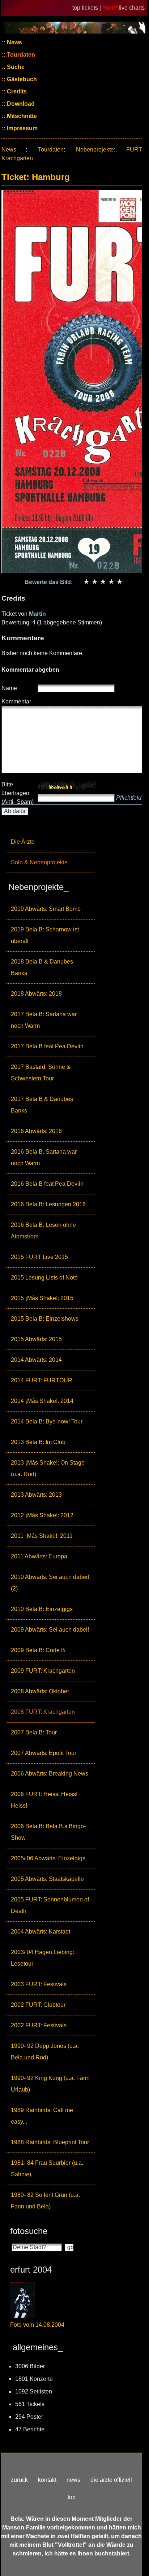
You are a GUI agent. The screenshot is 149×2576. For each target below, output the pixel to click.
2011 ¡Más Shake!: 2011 (42, 1536)
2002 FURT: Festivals (39, 2025)
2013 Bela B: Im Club (38, 1442)
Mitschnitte (21, 116)
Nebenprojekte (95, 150)
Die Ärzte (23, 842)
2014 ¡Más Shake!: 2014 (42, 1401)
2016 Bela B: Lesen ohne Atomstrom (43, 1231)
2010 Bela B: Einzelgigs (42, 1609)
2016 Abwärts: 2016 (36, 1131)
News (14, 42)
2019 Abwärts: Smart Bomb (46, 909)
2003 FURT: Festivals (39, 1984)
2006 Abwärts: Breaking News (50, 1774)
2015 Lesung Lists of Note (44, 1278)
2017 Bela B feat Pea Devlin (47, 1046)
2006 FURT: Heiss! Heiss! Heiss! (44, 1800)
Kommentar (16, 701)
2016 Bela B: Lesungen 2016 (48, 1204)
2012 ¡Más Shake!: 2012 (42, 1515)
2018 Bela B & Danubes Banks (42, 967)
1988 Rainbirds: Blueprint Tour (50, 2142)
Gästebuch (21, 79)
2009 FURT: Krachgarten (43, 1671)
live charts (132, 8)
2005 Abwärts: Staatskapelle (47, 1879)
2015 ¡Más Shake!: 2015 (42, 1298)
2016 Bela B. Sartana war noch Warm (44, 1157)
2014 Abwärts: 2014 (36, 1360)
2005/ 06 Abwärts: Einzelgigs (48, 1858)
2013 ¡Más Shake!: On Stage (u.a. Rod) (48, 1468)
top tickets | (87, 8)
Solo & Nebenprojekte (39, 862)
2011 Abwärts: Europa (39, 1556)
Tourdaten (20, 55)
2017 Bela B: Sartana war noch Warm (44, 1020)
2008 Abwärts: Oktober (40, 1691)
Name (9, 688)
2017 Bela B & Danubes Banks (42, 1105)
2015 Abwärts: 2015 (36, 1339)
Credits (16, 91)
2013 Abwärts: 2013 (36, 1495)
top (72, 2497)
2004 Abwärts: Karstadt (41, 1932)
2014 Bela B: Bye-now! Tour (47, 1421)
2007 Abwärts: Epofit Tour (44, 1753)
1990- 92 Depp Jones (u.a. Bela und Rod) (45, 2052)
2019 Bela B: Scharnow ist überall (45, 935)
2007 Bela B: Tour (34, 1732)
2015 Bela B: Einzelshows (45, 1319)
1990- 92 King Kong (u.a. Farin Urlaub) (50, 2084)
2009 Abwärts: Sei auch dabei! (50, 1630)
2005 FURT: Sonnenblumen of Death (50, 1905)
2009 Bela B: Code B (38, 1650)
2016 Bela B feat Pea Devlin (47, 1184)
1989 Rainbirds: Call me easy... (42, 2116)
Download (20, 104)
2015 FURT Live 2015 (39, 1257)
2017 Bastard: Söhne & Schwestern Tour (41, 1073)
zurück (19, 2480)
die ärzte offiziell (111, 2480)
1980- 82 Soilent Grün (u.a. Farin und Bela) (45, 2201)
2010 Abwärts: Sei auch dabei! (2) (50, 1583)
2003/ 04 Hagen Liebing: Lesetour (42, 1958)
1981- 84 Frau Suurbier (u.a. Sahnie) (47, 2169)
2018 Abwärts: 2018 (36, 994)
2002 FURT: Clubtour (38, 2005)
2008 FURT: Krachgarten (43, 1712)
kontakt (47, 2480)
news (73, 2480)
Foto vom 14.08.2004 (37, 2325)
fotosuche (29, 2231)
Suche (15, 67)
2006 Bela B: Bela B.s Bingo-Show (48, 1832)
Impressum (22, 128)
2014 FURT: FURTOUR (42, 1380)
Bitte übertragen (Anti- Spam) (18, 793)
